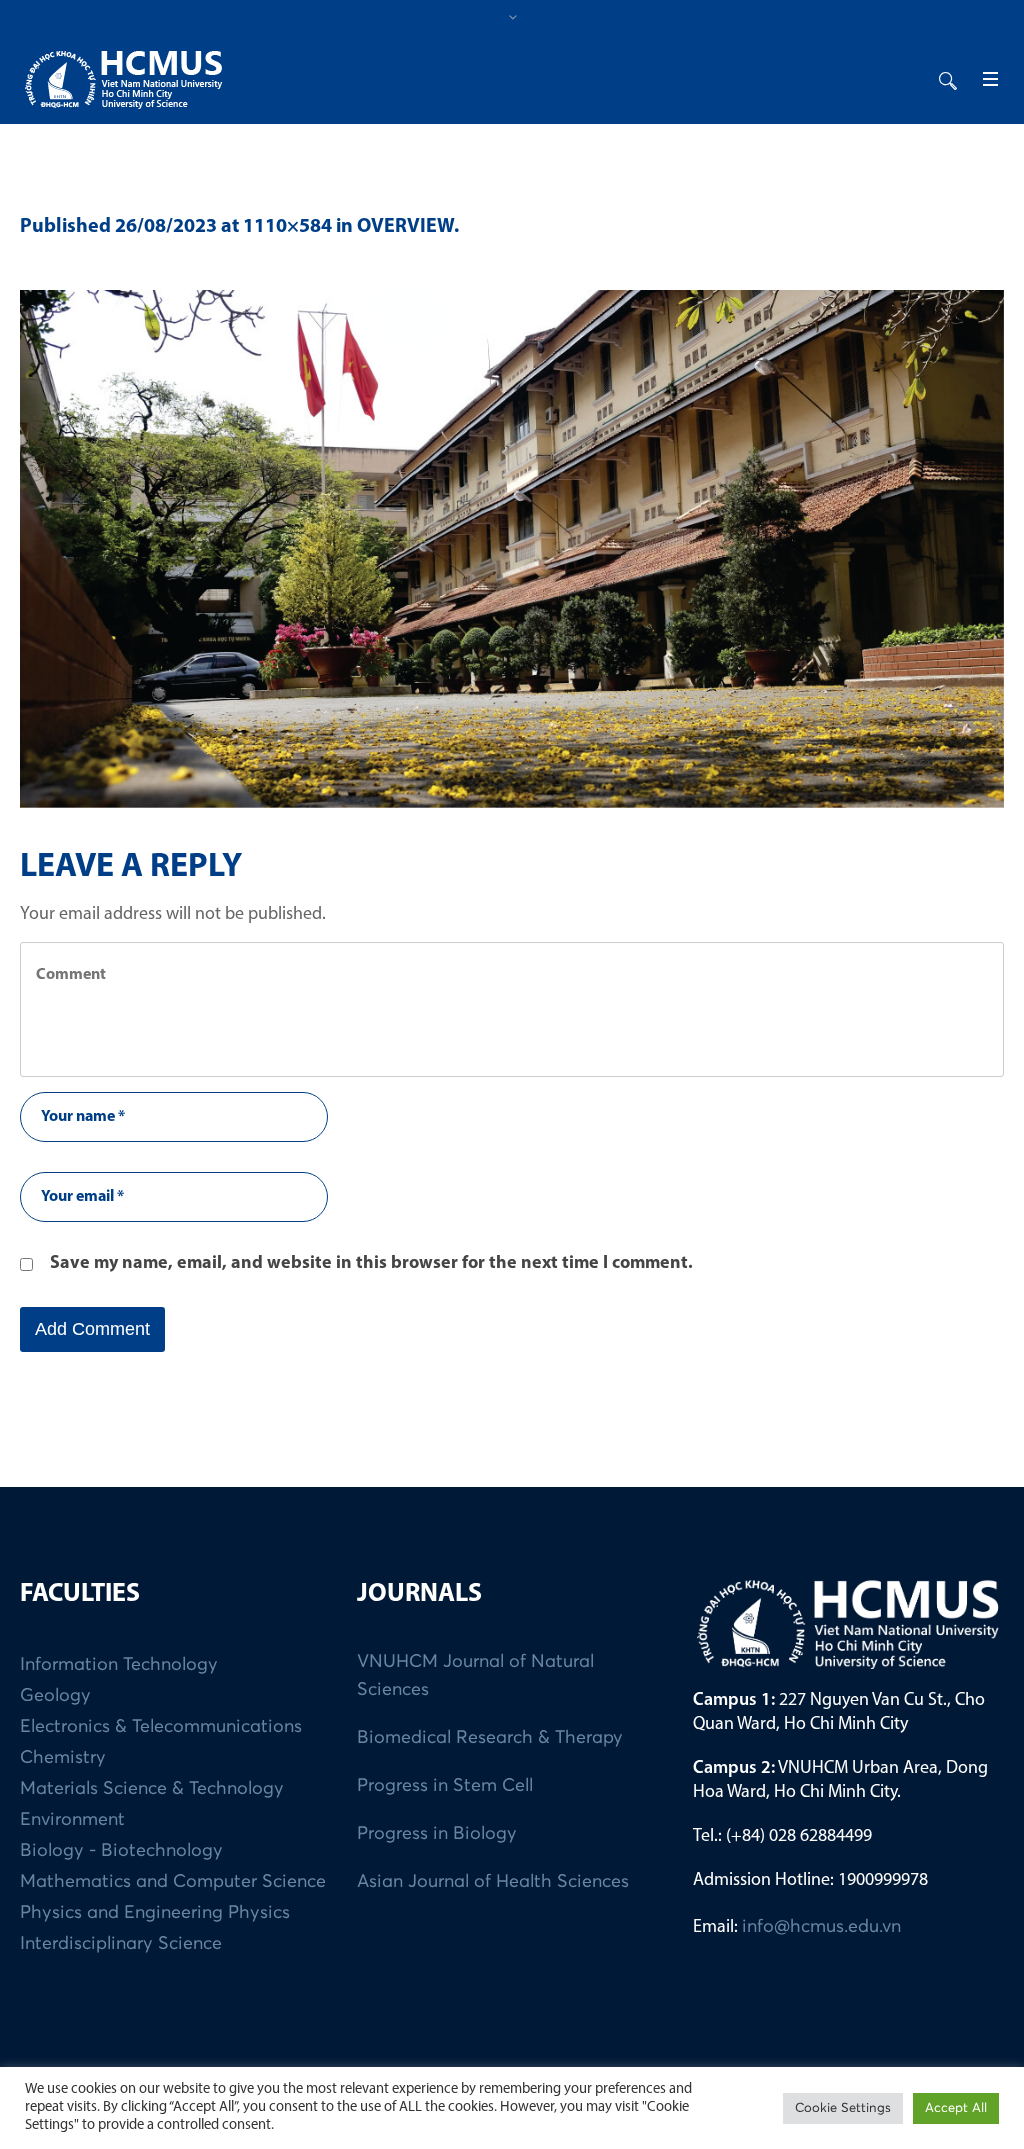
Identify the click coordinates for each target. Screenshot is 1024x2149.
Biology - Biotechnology (121, 1851)
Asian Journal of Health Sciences (493, 1882)
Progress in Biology (437, 1834)
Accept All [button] (956, 2108)
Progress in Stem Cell (445, 1786)
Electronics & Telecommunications (161, 1727)
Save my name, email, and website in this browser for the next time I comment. (371, 1264)
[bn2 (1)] (512, 549)
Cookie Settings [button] (843, 2108)
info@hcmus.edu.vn (821, 1927)
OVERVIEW (405, 227)
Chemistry (63, 1758)
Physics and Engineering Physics (155, 1913)
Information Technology (119, 1665)
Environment (72, 1820)
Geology (55, 1696)
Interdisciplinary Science (121, 1944)
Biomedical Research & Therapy (490, 1738)
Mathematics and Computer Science (173, 1882)
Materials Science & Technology (152, 1789)
